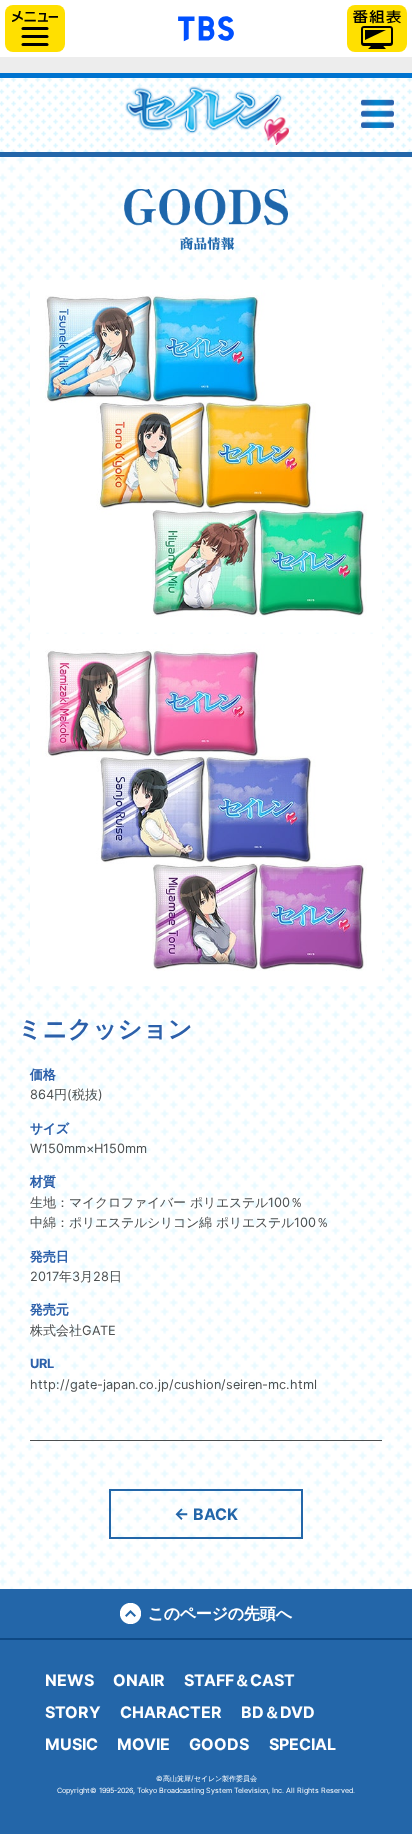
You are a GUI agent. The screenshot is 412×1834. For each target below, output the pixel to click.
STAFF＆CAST (239, 1680)
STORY (73, 1712)
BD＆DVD (278, 1712)
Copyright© (77, 1790)
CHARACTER (171, 1712)
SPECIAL (302, 1744)
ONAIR (139, 1680)
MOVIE (143, 1744)
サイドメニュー (35, 28)
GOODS (219, 1744)
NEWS (69, 1680)
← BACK (206, 1514)
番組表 (377, 28)
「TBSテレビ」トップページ (206, 26)
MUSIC (71, 1744)
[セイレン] (206, 115)
